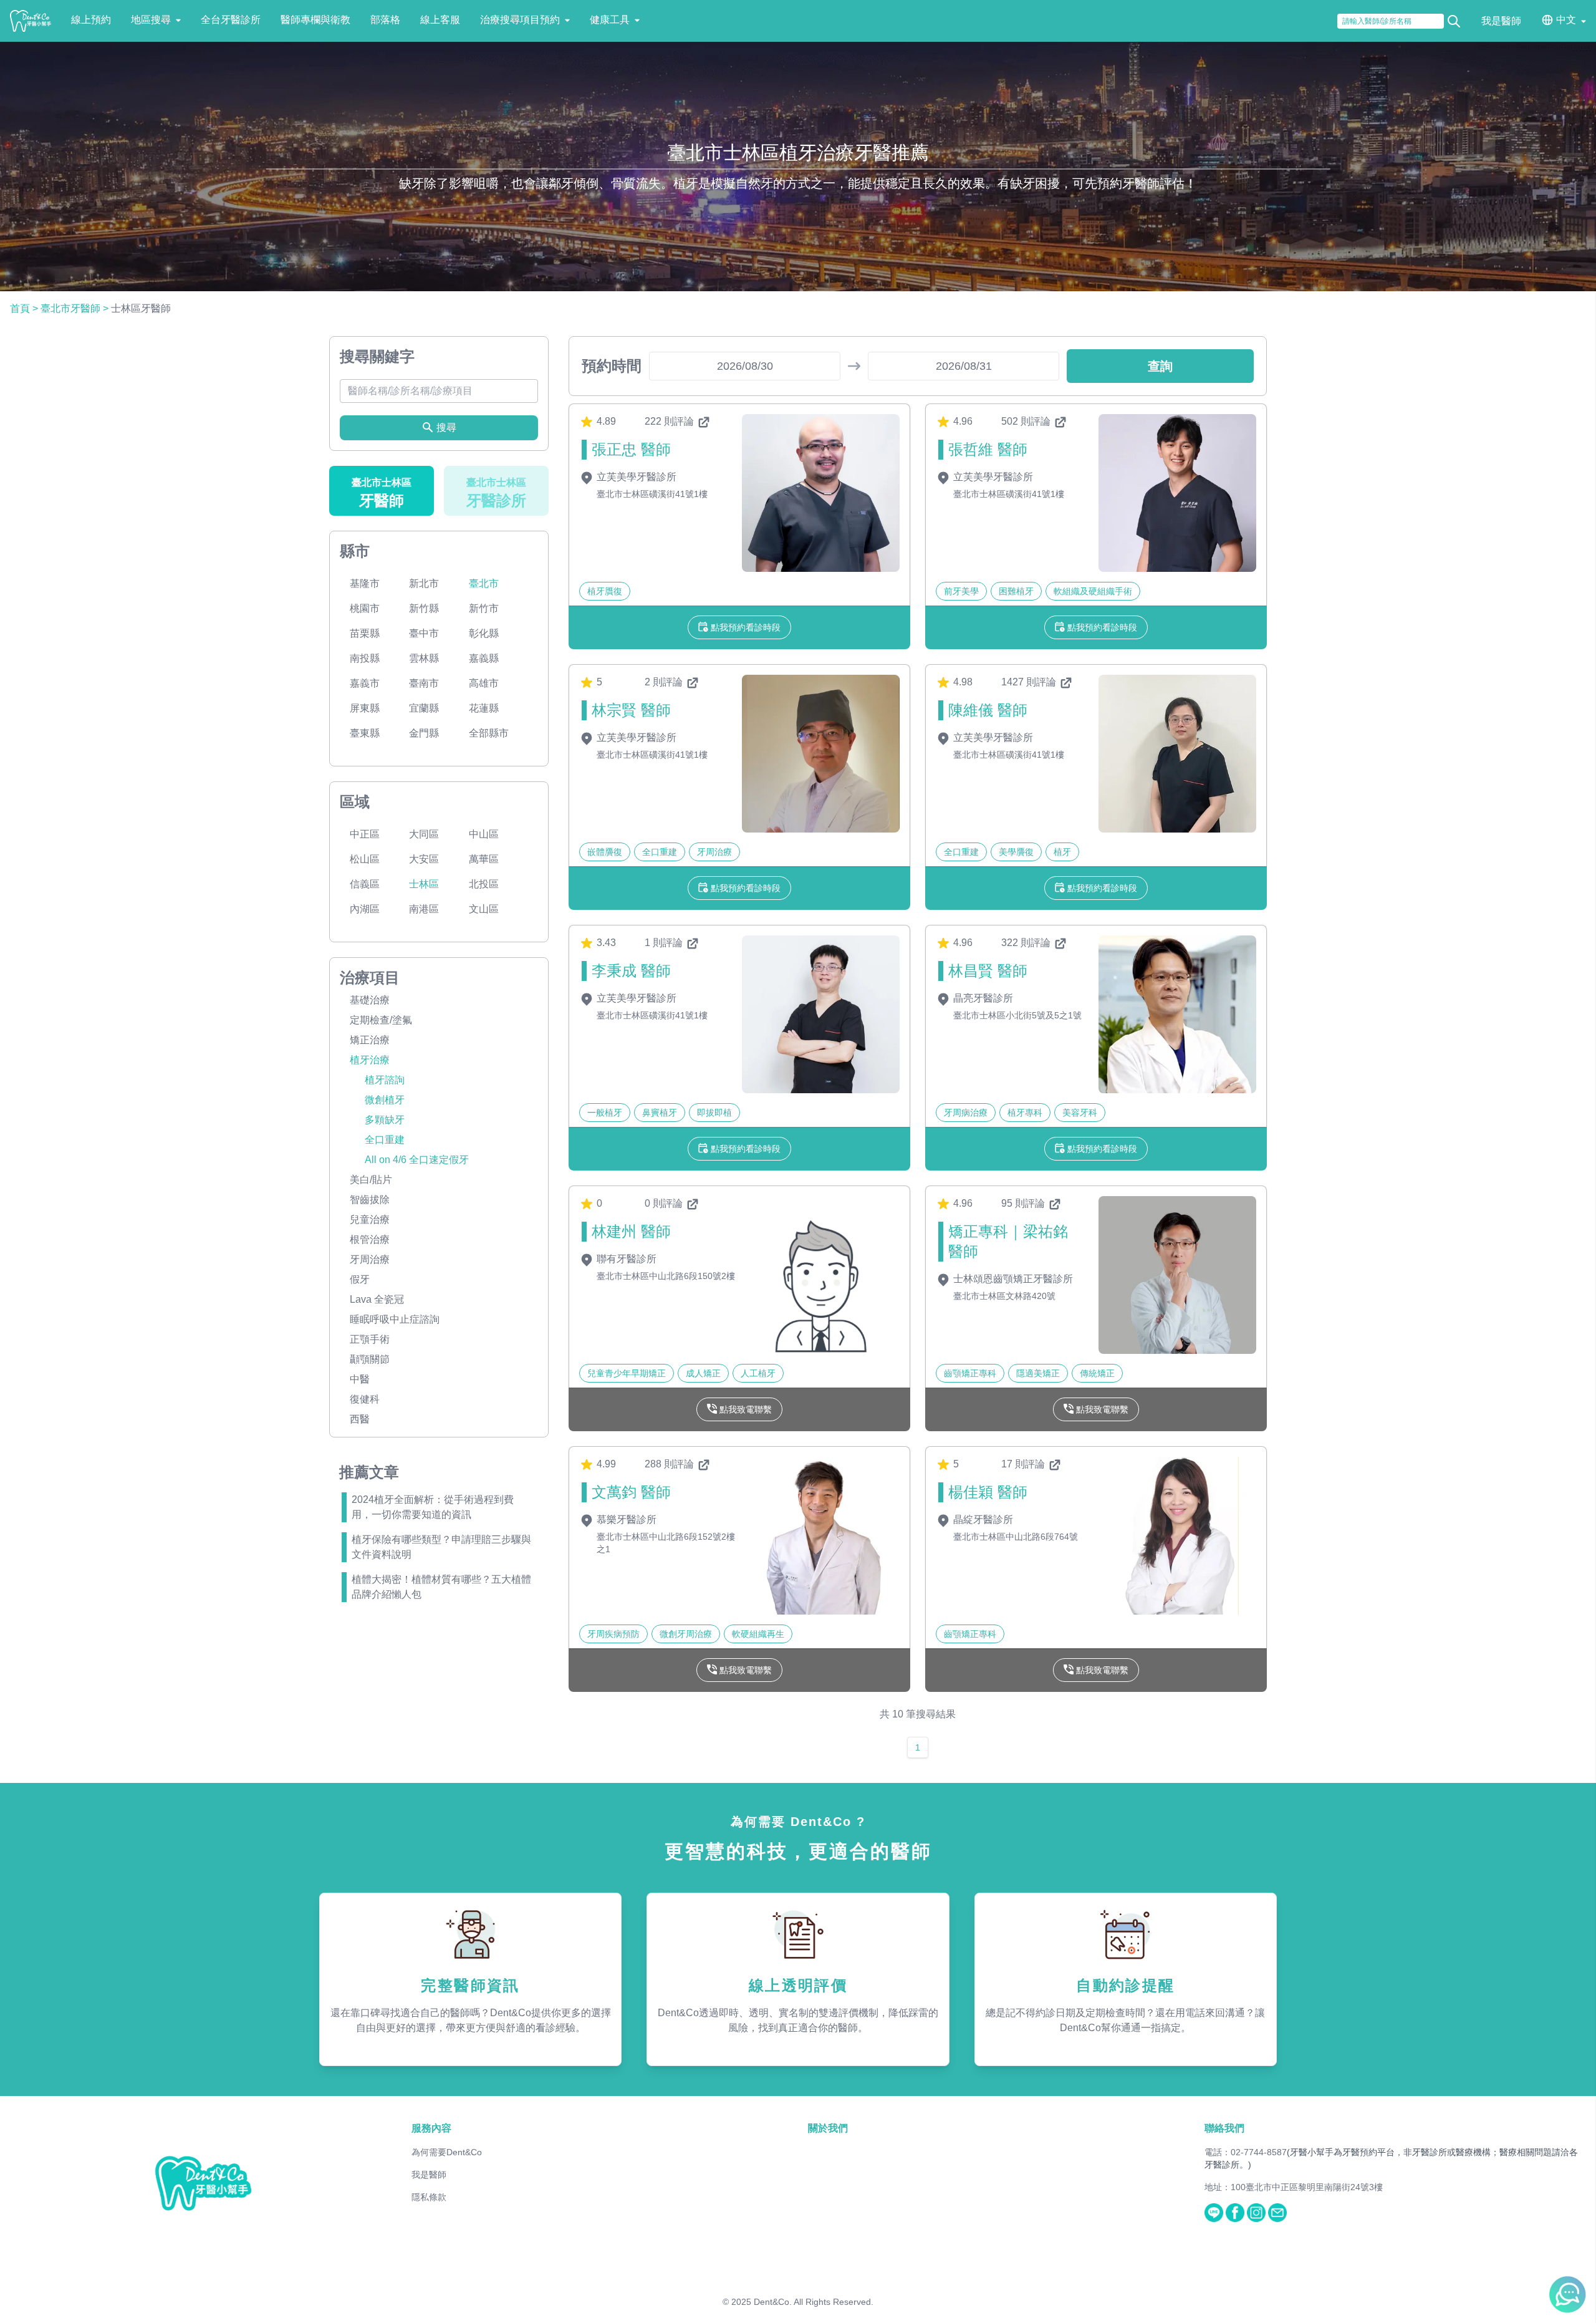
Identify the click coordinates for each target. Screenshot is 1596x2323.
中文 (1566, 20)
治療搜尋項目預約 (520, 20)
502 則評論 (1027, 421)
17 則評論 (1024, 1464)
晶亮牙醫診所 (982, 998)
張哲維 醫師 (988, 449)
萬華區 (484, 859)
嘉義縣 (484, 658)
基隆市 (365, 583)
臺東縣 (365, 733)
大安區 (424, 859)
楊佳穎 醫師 (988, 1492)
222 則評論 (671, 421)
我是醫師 (1501, 21)
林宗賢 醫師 (631, 710)
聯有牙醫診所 (625, 1259)
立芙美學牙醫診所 (635, 477)
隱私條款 (429, 2197)
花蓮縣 (484, 708)
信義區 (365, 884)
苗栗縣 (365, 633)
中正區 (365, 834)
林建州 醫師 (631, 1231)
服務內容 (431, 2128)
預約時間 (612, 366)
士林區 (424, 884)
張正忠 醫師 (631, 449)
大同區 (424, 834)
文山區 (484, 909)
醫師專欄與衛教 (315, 20)
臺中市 (424, 633)
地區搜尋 (151, 20)
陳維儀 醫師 (988, 710)
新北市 (424, 583)
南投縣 (365, 658)
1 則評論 (665, 943)
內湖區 (365, 909)
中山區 (484, 834)
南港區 (424, 909)
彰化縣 (484, 633)
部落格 (385, 20)
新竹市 (484, 608)
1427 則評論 (1030, 682)
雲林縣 (424, 658)
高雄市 (484, 683)
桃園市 (365, 608)
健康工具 (610, 20)
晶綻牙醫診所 (982, 1519)
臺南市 (424, 683)
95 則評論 (1024, 1203)
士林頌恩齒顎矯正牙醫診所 (1012, 1279)
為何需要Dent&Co (447, 2152)
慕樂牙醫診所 (625, 1519)
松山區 (365, 859)
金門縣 (424, 733)
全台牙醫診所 (231, 20)
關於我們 (828, 2128)
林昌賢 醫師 (988, 971)
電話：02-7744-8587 (1246, 2152)
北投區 (484, 884)
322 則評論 (1027, 943)
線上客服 (440, 20)
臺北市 (484, 583)
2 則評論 (665, 682)
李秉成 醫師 (631, 971)
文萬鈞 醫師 (631, 1492)
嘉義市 (365, 683)
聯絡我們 (1224, 2128)
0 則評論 (665, 1203)
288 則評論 (671, 1464)
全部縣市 (489, 733)
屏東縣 (365, 708)
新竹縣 (424, 608)
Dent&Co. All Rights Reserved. (814, 2302)
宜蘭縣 (424, 708)
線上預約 (91, 20)
